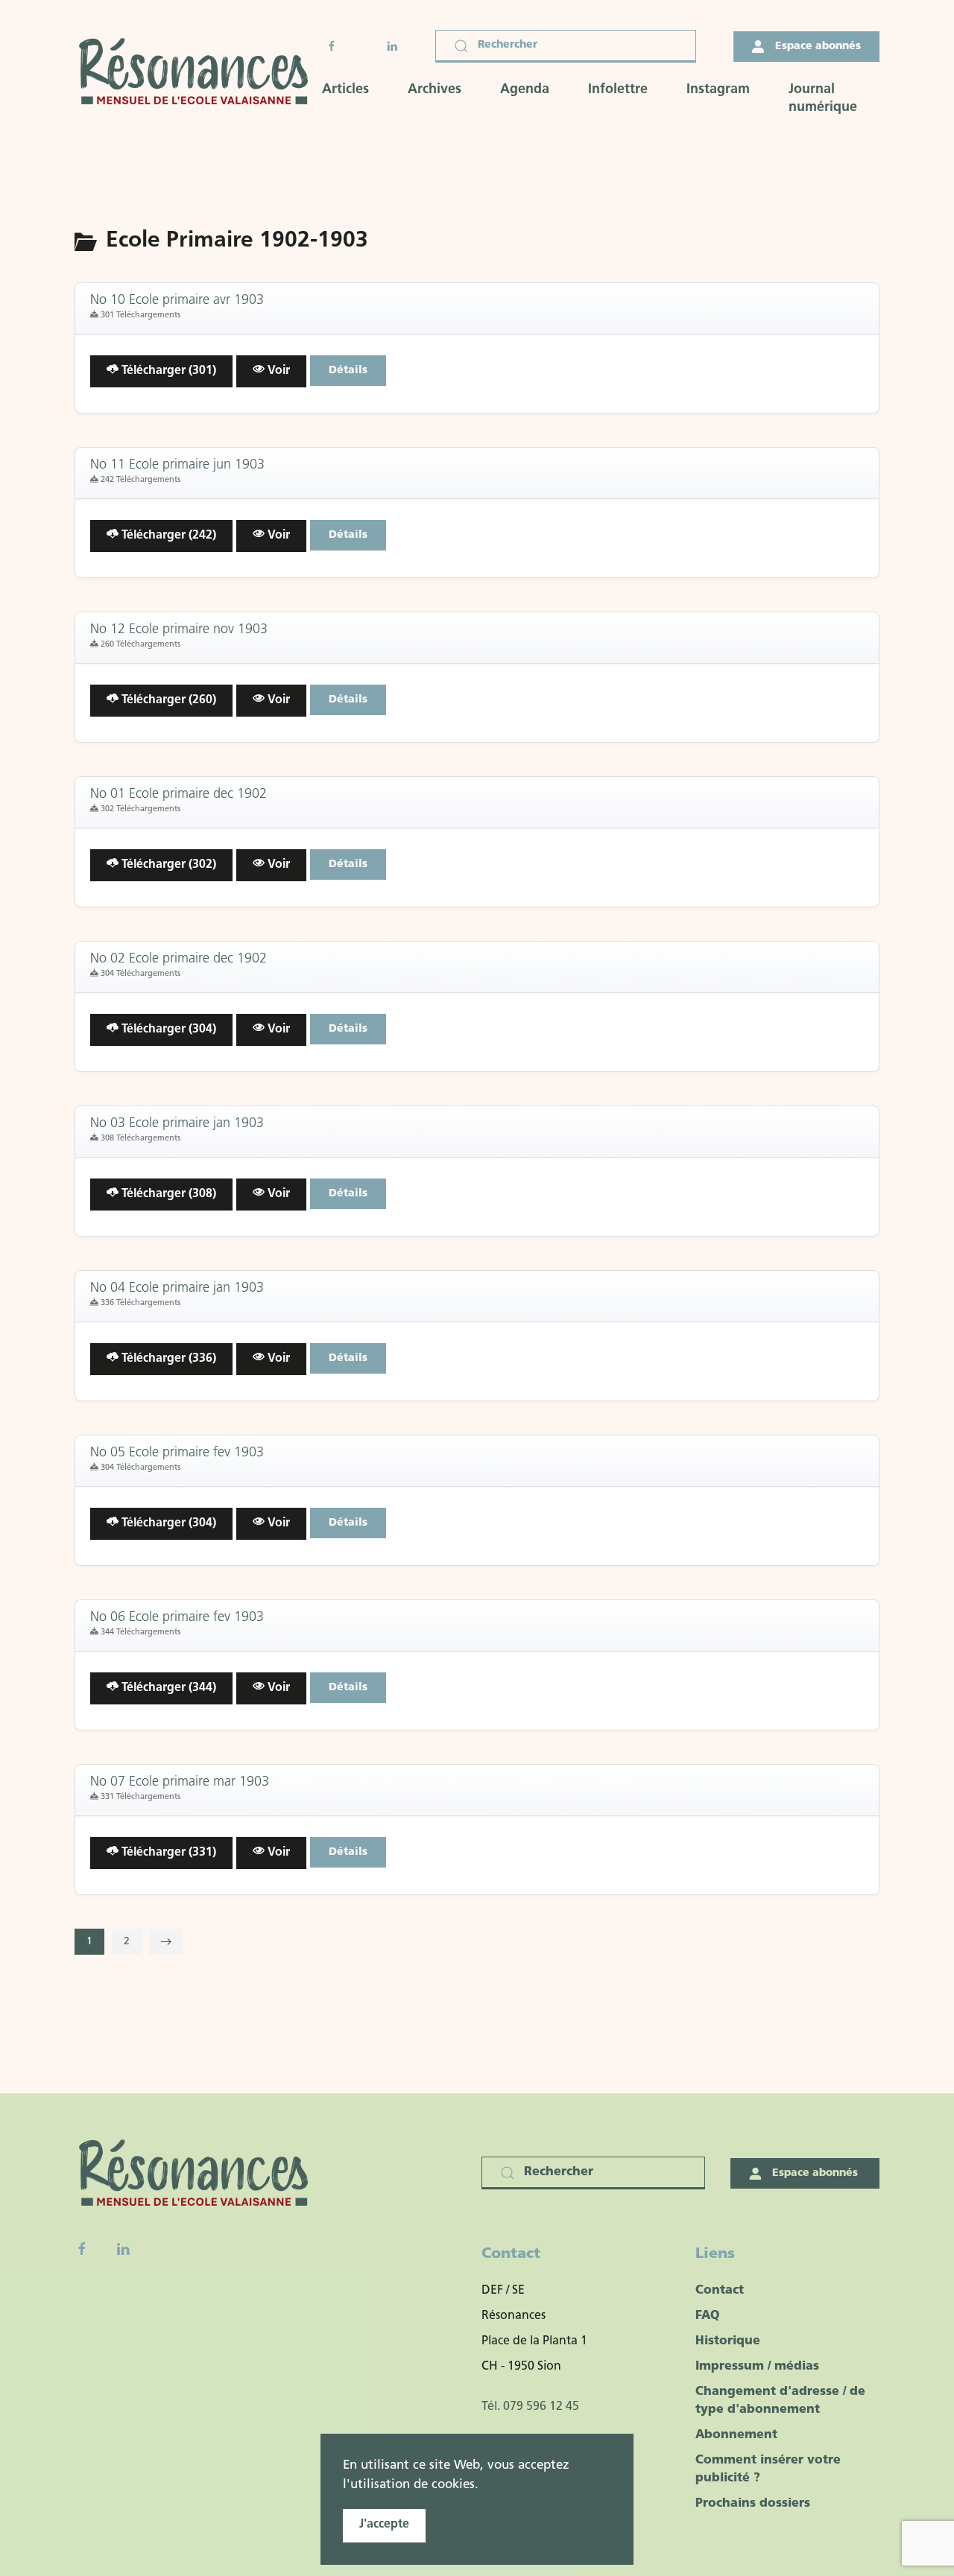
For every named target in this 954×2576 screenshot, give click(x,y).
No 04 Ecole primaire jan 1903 (177, 1289)
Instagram (718, 90)
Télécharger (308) (167, 1194)
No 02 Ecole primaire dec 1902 (179, 959)
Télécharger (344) (167, 1688)
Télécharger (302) (167, 865)
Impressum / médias (757, 2367)
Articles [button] (345, 90)
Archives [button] (435, 90)
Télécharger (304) (167, 1030)
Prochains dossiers (753, 2504)
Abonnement (736, 2435)
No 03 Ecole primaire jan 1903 (177, 1124)
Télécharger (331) (167, 1853)
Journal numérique (823, 99)
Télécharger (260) (167, 700)
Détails (348, 371)
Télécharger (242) (167, 536)
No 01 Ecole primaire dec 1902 (179, 795)
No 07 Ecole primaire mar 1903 (180, 1783)
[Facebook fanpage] (82, 2249)
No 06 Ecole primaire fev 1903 (177, 1618)
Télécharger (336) (167, 1359)
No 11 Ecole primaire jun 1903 (177, 466)
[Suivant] (166, 1942)
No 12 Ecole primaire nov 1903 (179, 630)
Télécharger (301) (167, 371)
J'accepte (384, 2525)
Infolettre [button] (618, 90)
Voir (277, 371)
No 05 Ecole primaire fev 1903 (177, 1453)
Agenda (525, 90)
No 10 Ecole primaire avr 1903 (177, 301)
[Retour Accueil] (198, 73)
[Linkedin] (123, 2249)
